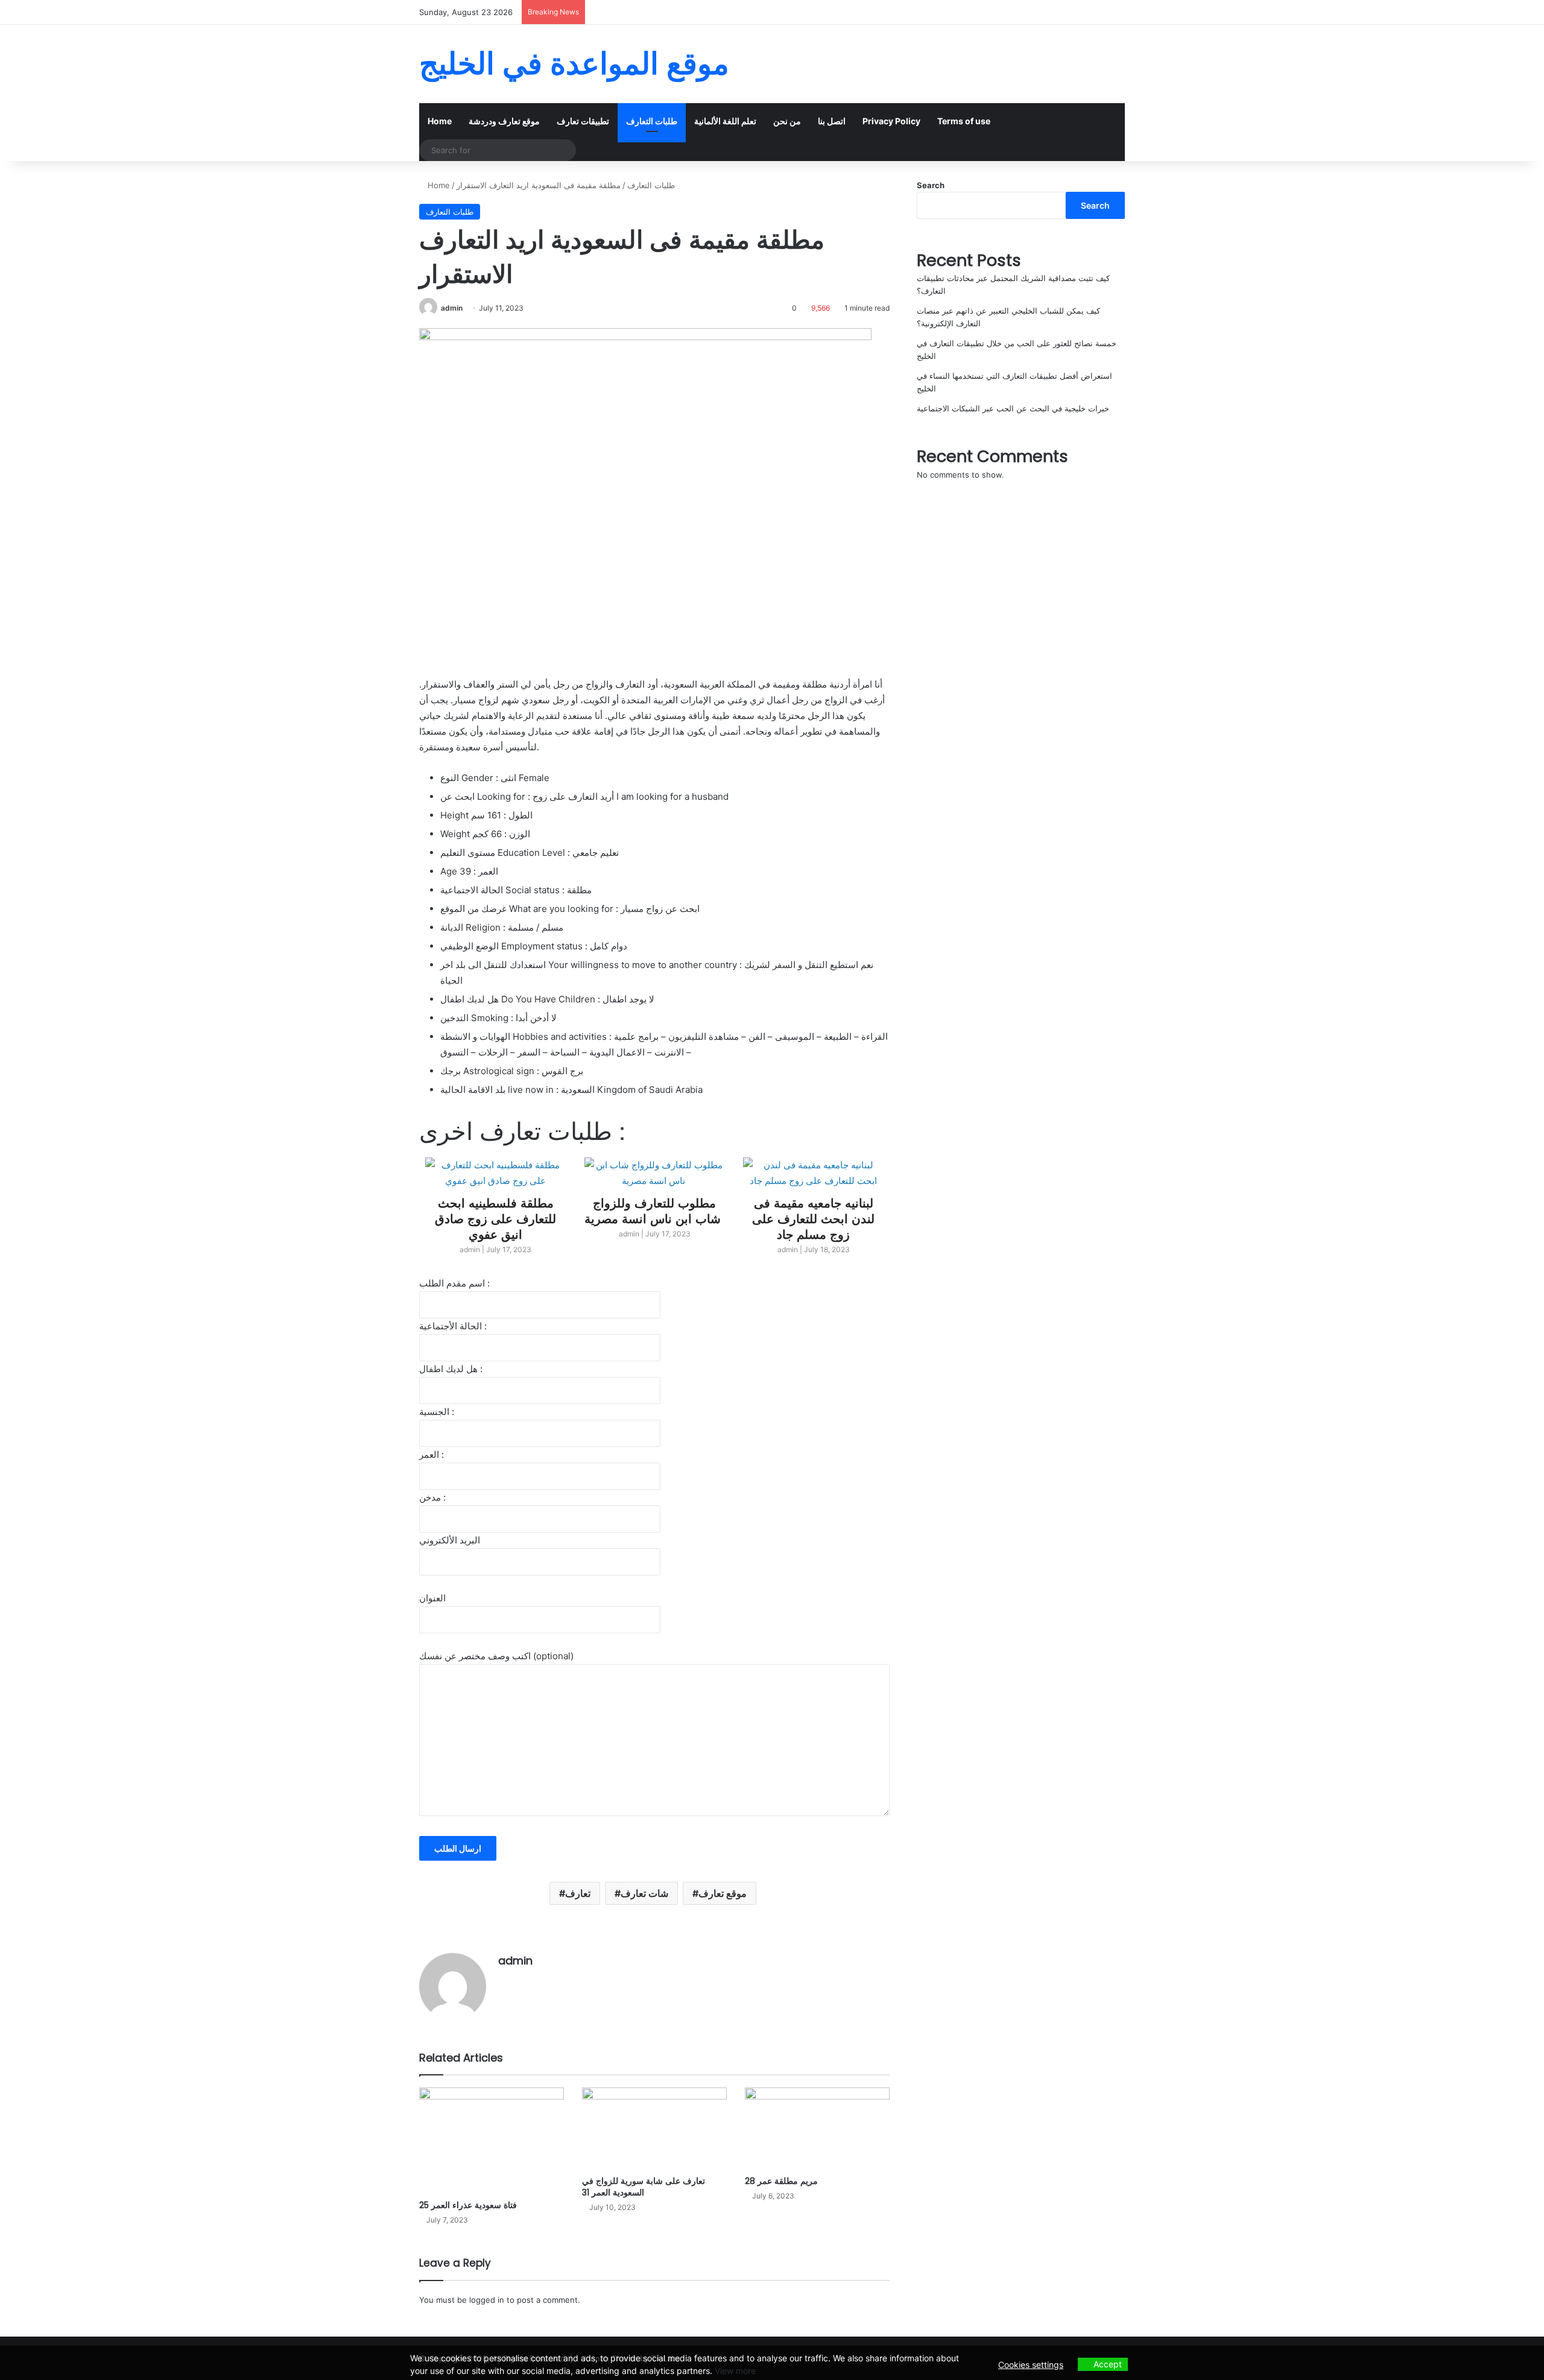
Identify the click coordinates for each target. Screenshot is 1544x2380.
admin (452, 308)
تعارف (578, 1893)
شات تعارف (644, 1893)
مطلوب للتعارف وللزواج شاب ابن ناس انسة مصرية (496, 1210)
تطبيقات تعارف (583, 121)
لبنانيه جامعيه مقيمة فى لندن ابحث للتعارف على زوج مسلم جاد (655, 1218)
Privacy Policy (891, 121)
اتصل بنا (832, 121)
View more (735, 2371)
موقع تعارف (723, 1893)
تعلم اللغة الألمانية (725, 121)
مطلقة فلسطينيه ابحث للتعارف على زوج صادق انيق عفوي (813, 1218)
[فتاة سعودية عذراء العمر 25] (492, 2141)
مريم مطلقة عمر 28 (781, 2181)
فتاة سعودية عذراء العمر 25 (468, 2205)
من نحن (787, 121)
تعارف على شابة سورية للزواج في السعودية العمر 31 (644, 2187)
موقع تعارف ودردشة (504, 121)
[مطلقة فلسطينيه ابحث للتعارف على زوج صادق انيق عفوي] (813, 1173)
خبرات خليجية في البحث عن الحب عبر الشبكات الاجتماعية (1013, 408)
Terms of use (964, 121)
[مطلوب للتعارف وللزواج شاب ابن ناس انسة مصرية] (496, 1173)
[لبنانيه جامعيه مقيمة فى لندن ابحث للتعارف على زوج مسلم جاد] (655, 1173)
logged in (487, 2300)
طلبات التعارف (652, 121)
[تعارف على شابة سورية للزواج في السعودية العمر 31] (654, 2128)
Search (931, 185)
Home (440, 121)
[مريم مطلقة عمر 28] (817, 2128)
